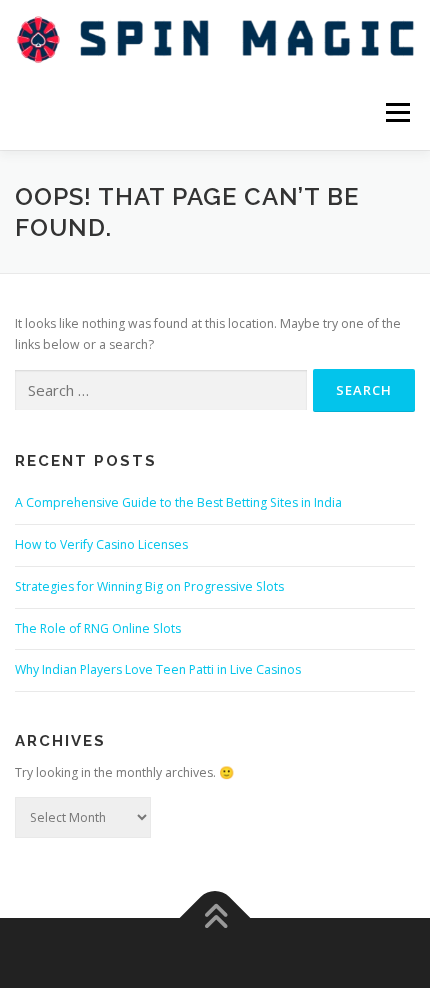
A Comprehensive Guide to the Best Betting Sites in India (178, 502)
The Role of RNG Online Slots (98, 628)
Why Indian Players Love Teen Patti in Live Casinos (158, 669)
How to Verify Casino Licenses (101, 544)
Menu (396, 112)
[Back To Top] (215, 918)
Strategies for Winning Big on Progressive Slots (149, 586)
